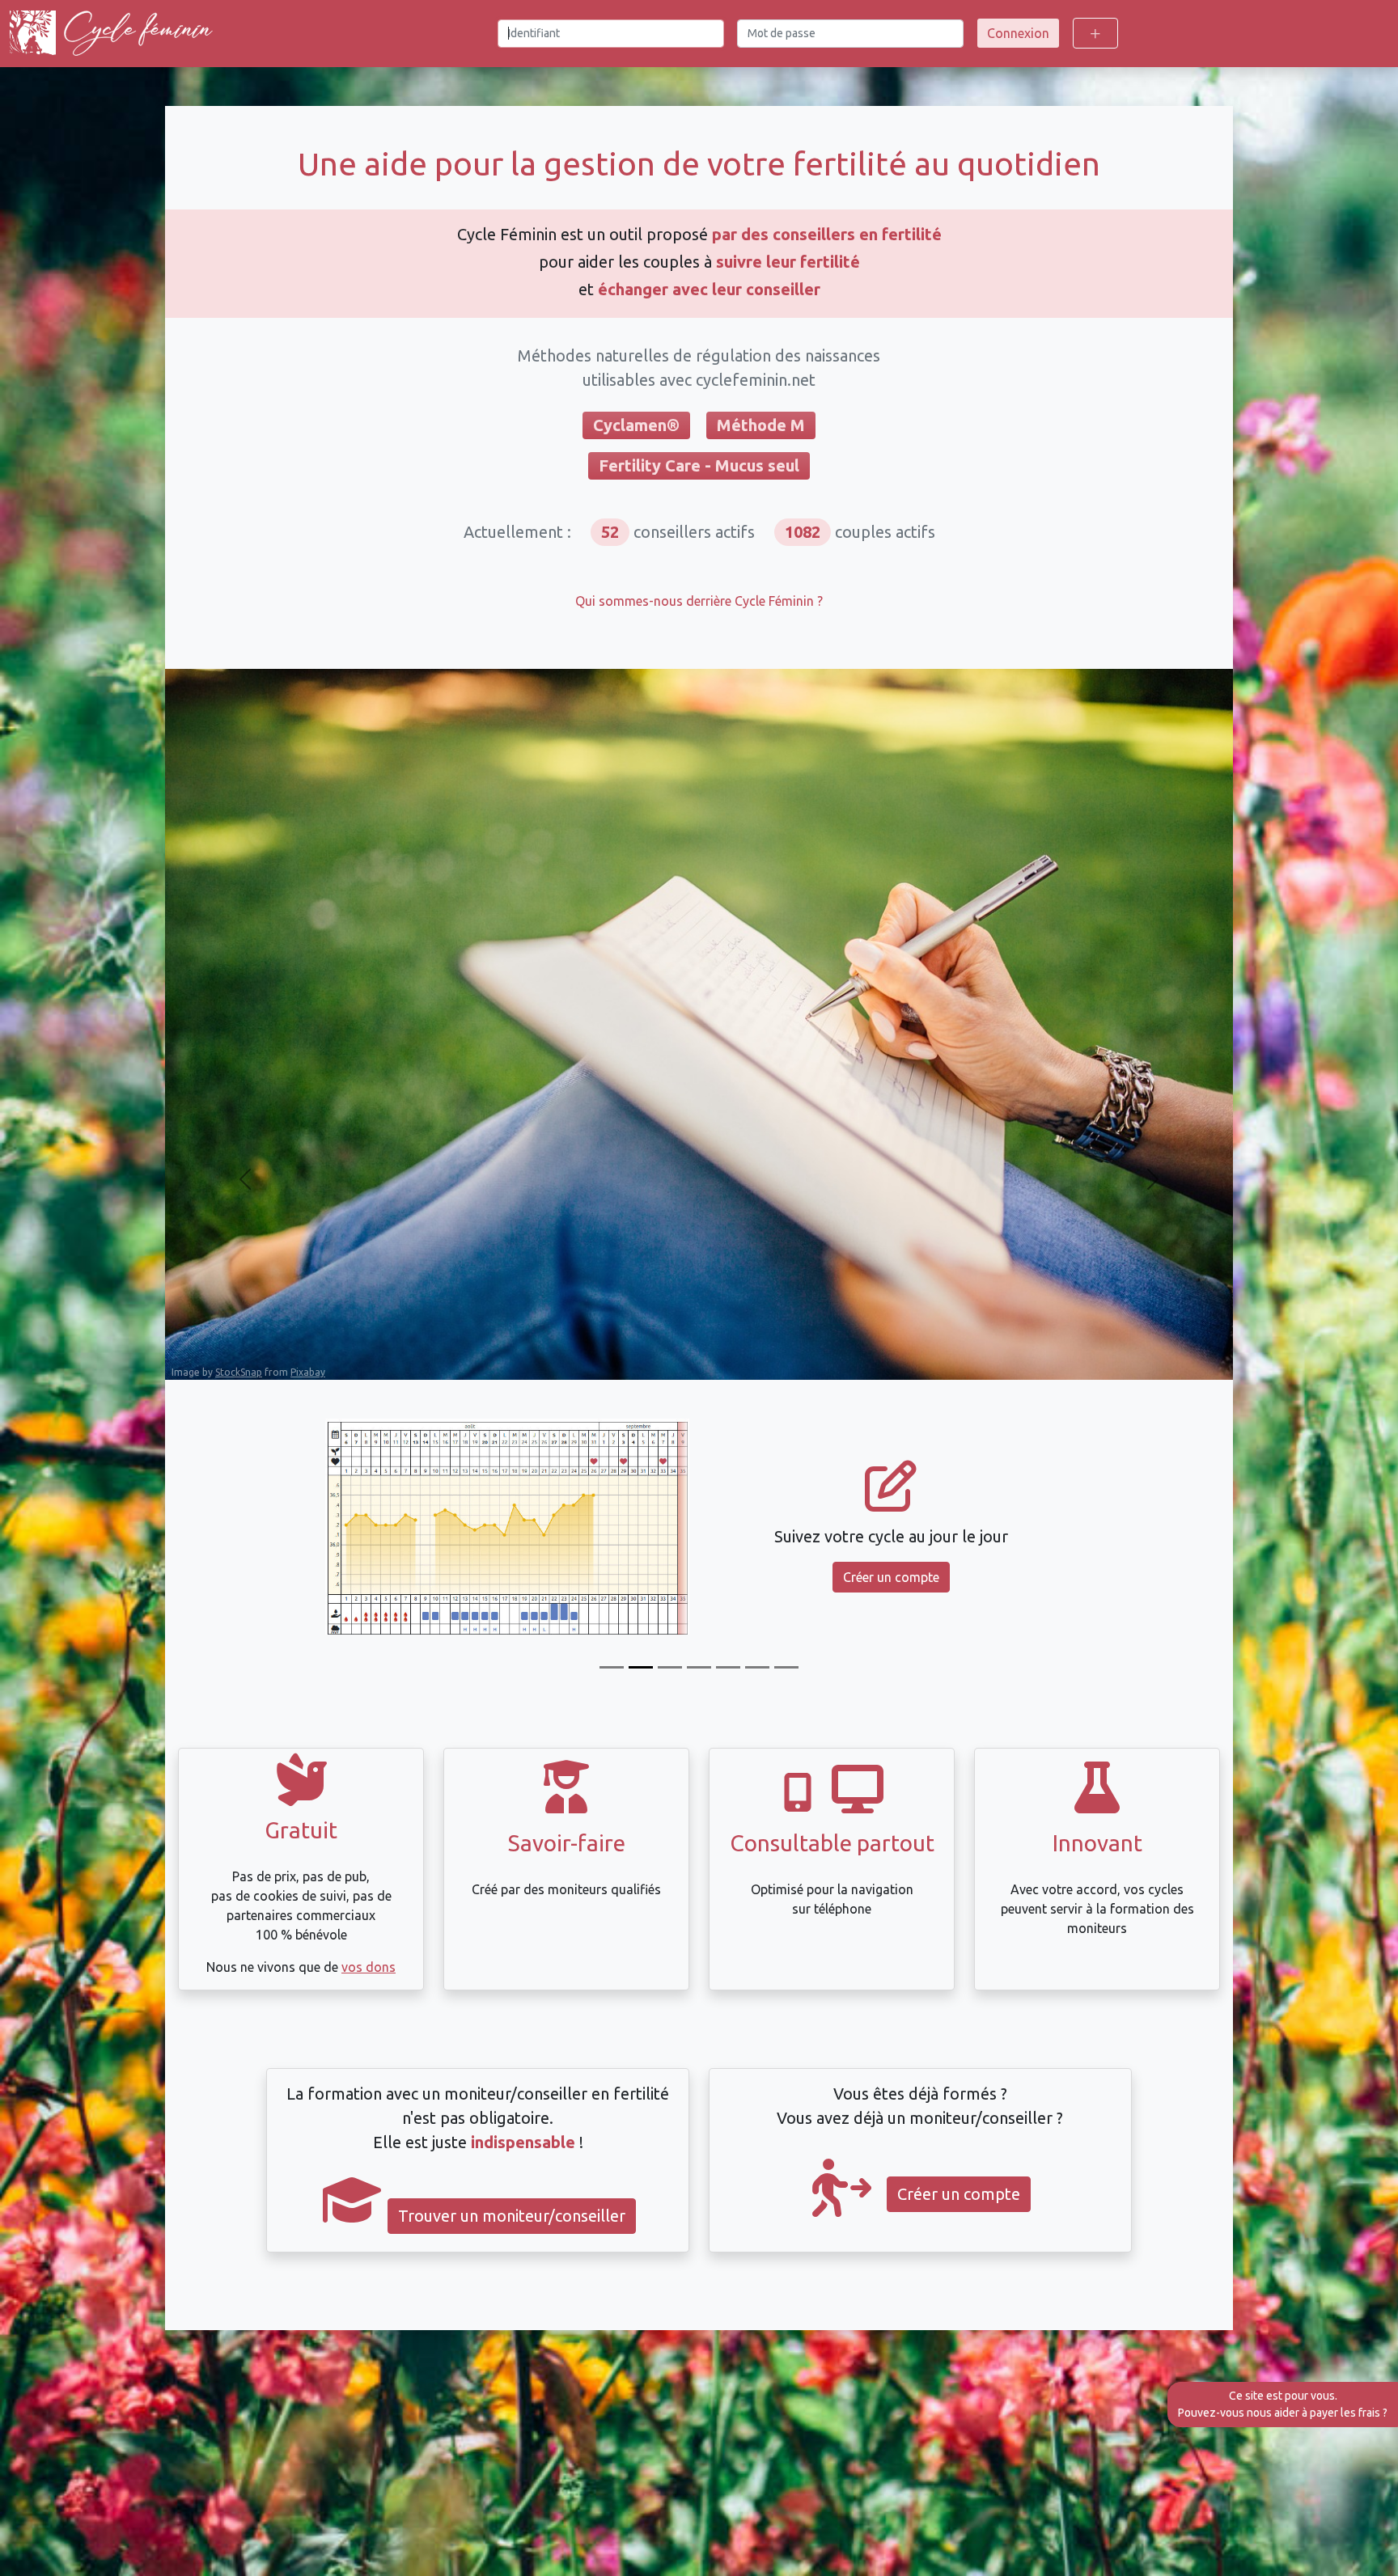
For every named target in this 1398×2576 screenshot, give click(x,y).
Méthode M (761, 425)
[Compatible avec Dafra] (786, 1667)
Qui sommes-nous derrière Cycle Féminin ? (699, 601)
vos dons (369, 1967)
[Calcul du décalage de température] (699, 1667)
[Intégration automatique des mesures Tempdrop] (757, 1667)
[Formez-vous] (612, 1667)
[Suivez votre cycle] (641, 1667)
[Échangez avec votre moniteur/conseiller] (728, 1667)
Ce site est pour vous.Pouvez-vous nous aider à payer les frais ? (1283, 2404)
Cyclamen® (636, 425)
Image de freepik (210, 1370)
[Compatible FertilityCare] (670, 1667)
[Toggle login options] (1095, 33)
